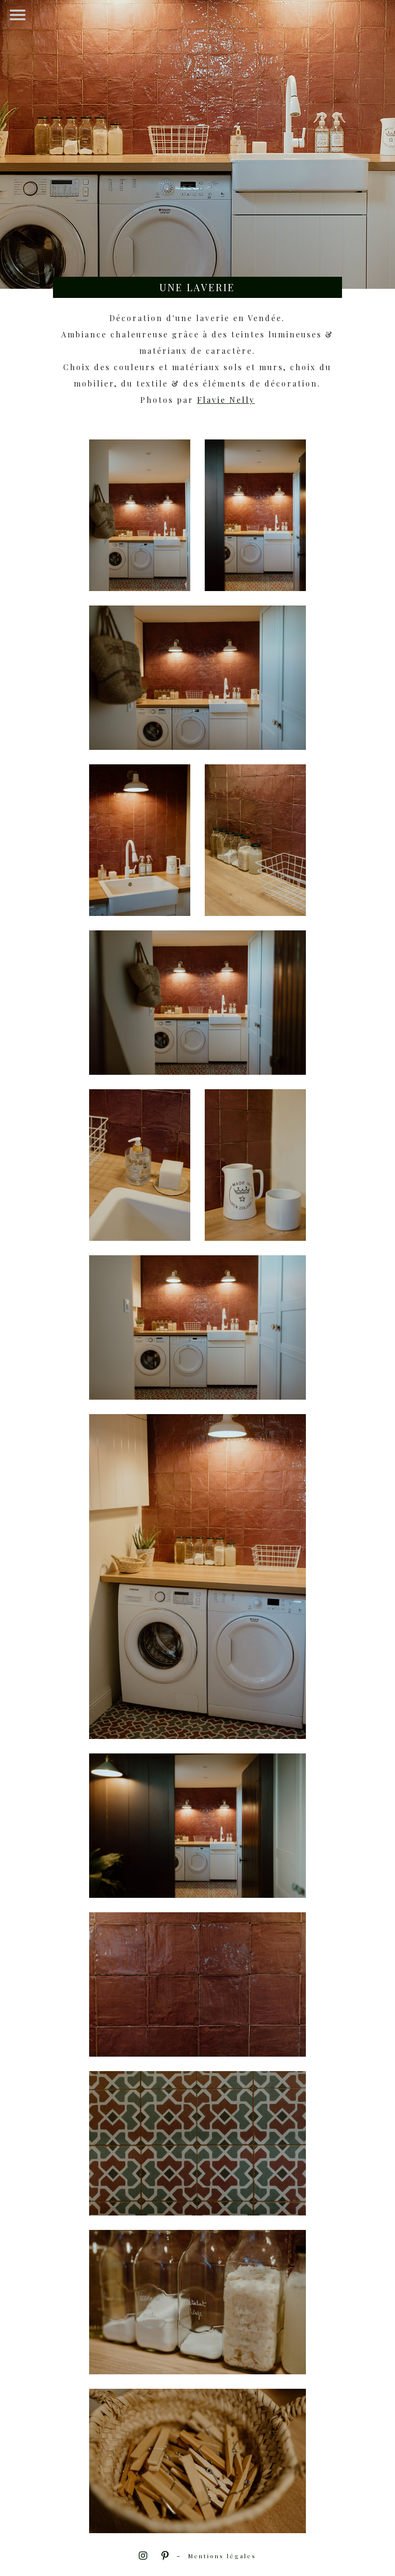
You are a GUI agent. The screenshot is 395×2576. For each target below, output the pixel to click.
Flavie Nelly (226, 400)
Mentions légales (222, 2556)
